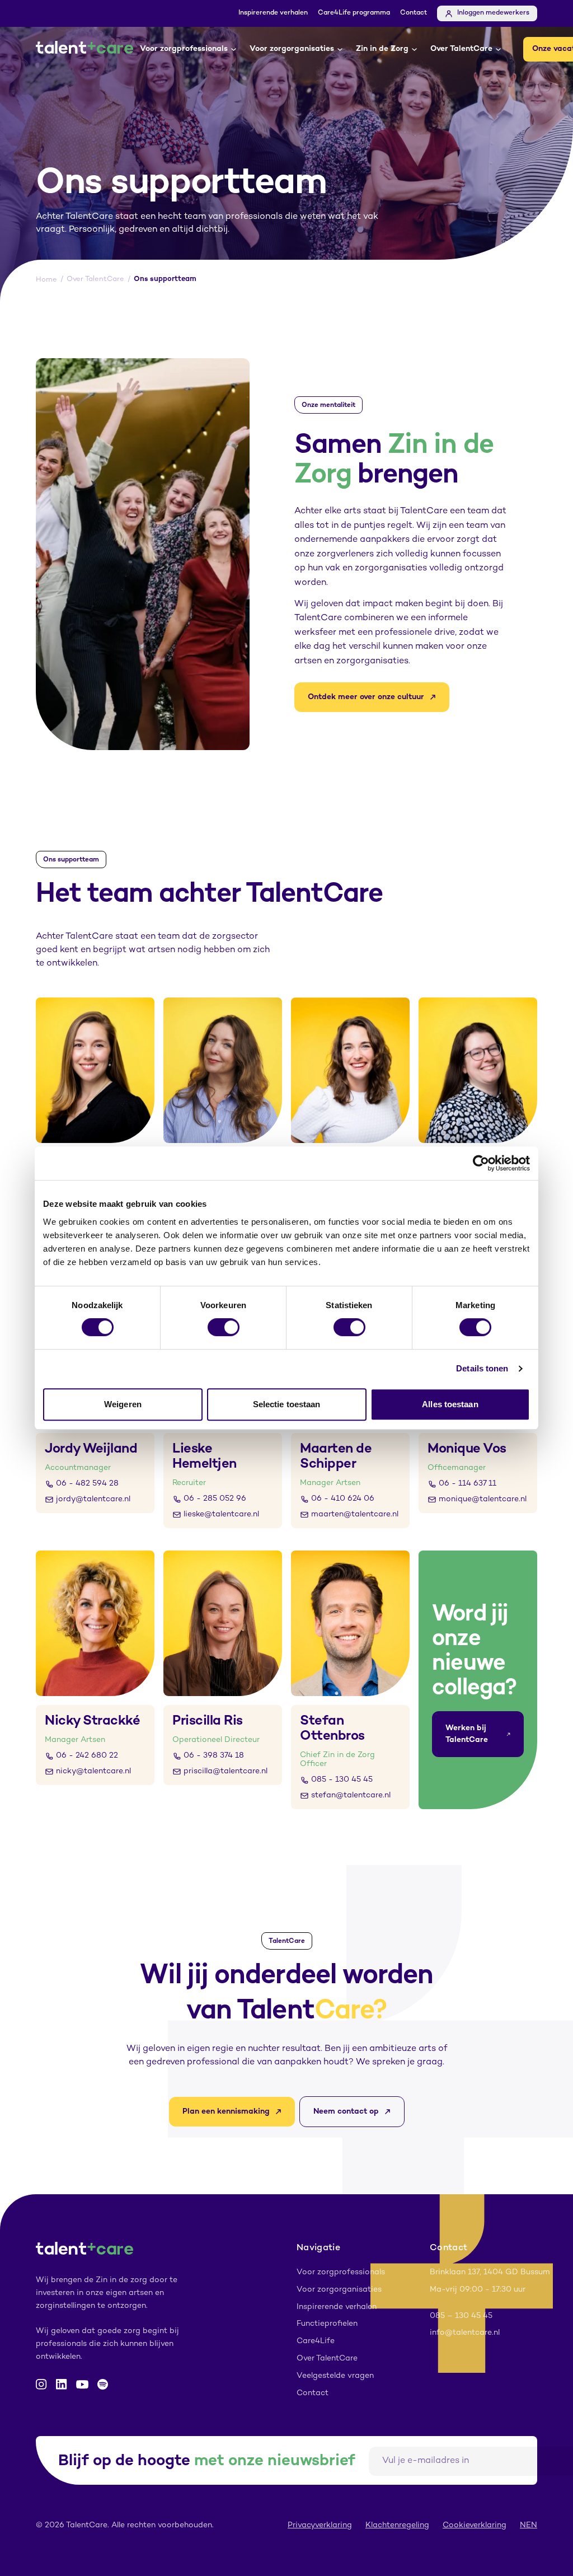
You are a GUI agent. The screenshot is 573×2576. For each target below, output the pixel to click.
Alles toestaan (450, 1404)
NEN (529, 2525)
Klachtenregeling (397, 2525)
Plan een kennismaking (226, 2112)
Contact (414, 13)
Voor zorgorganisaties (292, 49)
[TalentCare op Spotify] (103, 2384)
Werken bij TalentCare (467, 1734)
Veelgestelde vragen (335, 2376)
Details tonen (482, 1368)
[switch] (224, 1327)
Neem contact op (346, 2112)
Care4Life (316, 2341)
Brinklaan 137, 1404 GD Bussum (490, 2272)
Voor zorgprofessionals (184, 49)
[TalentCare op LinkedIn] (62, 2384)
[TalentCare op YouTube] (82, 2385)
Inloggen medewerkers (493, 13)
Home (46, 280)
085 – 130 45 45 (461, 2316)
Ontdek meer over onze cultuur (366, 697)
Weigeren (123, 1404)
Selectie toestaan (287, 1404)
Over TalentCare (461, 49)
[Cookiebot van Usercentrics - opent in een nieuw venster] (481, 1163)
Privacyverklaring (320, 2525)
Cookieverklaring (475, 2525)
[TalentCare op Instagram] (41, 2384)
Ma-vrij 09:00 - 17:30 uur (478, 2290)
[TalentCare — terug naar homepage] (84, 49)
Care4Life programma (354, 13)
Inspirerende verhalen (273, 13)
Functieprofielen (327, 2324)
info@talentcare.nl (465, 2333)
